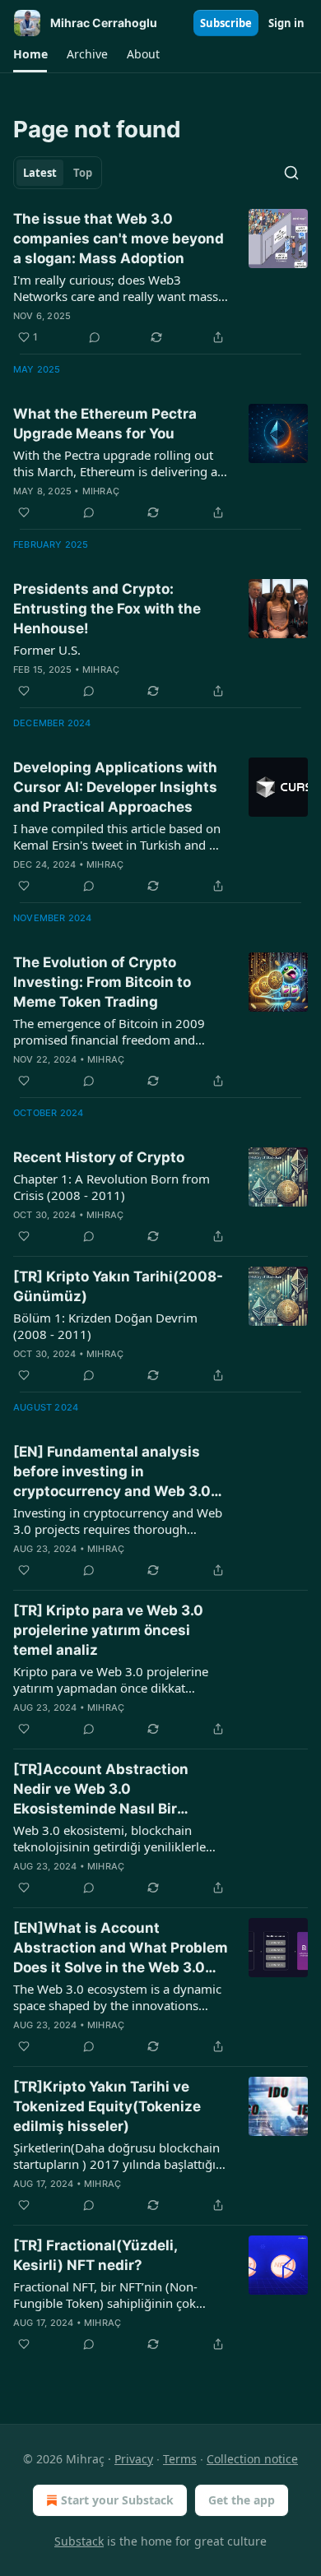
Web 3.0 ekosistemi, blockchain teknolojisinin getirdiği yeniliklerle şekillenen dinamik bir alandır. (109, 1838)
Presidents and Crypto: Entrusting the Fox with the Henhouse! (107, 609)
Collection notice (252, 2459)
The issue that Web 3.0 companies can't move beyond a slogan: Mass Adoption (119, 239)
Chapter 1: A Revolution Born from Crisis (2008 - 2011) (112, 1187)
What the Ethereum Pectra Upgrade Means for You (105, 424)
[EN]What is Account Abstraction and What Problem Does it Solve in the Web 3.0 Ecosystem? (121, 1948)
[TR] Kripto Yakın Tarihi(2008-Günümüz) (118, 1286)
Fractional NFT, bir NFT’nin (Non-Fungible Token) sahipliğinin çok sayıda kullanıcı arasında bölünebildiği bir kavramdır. (105, 2295)
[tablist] (58, 173)
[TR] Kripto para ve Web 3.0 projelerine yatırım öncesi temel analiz (108, 1630)
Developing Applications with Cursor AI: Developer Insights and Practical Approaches (115, 787)
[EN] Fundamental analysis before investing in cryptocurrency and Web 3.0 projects (112, 1472)
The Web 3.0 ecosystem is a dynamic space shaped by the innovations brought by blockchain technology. (117, 1997)
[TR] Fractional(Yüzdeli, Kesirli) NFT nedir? (95, 2255)
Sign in (286, 23)
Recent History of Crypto (99, 1157)
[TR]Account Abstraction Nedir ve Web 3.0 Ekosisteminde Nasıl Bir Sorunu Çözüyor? (101, 1790)
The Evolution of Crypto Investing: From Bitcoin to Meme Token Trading (102, 982)
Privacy (134, 2459)
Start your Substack (117, 2500)
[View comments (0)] (95, 337)
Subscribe (226, 23)
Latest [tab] (40, 173)
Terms (180, 2459)
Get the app (242, 2500)
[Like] (24, 512)
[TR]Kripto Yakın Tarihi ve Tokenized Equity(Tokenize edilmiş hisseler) (107, 2106)
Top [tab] (83, 173)
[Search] (291, 173)
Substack (79, 2541)
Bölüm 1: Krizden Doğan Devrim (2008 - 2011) (105, 1326)
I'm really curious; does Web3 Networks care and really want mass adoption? (116, 288)
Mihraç (101, 491)
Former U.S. (47, 650)
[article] (160, 278)
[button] (30, 54)
